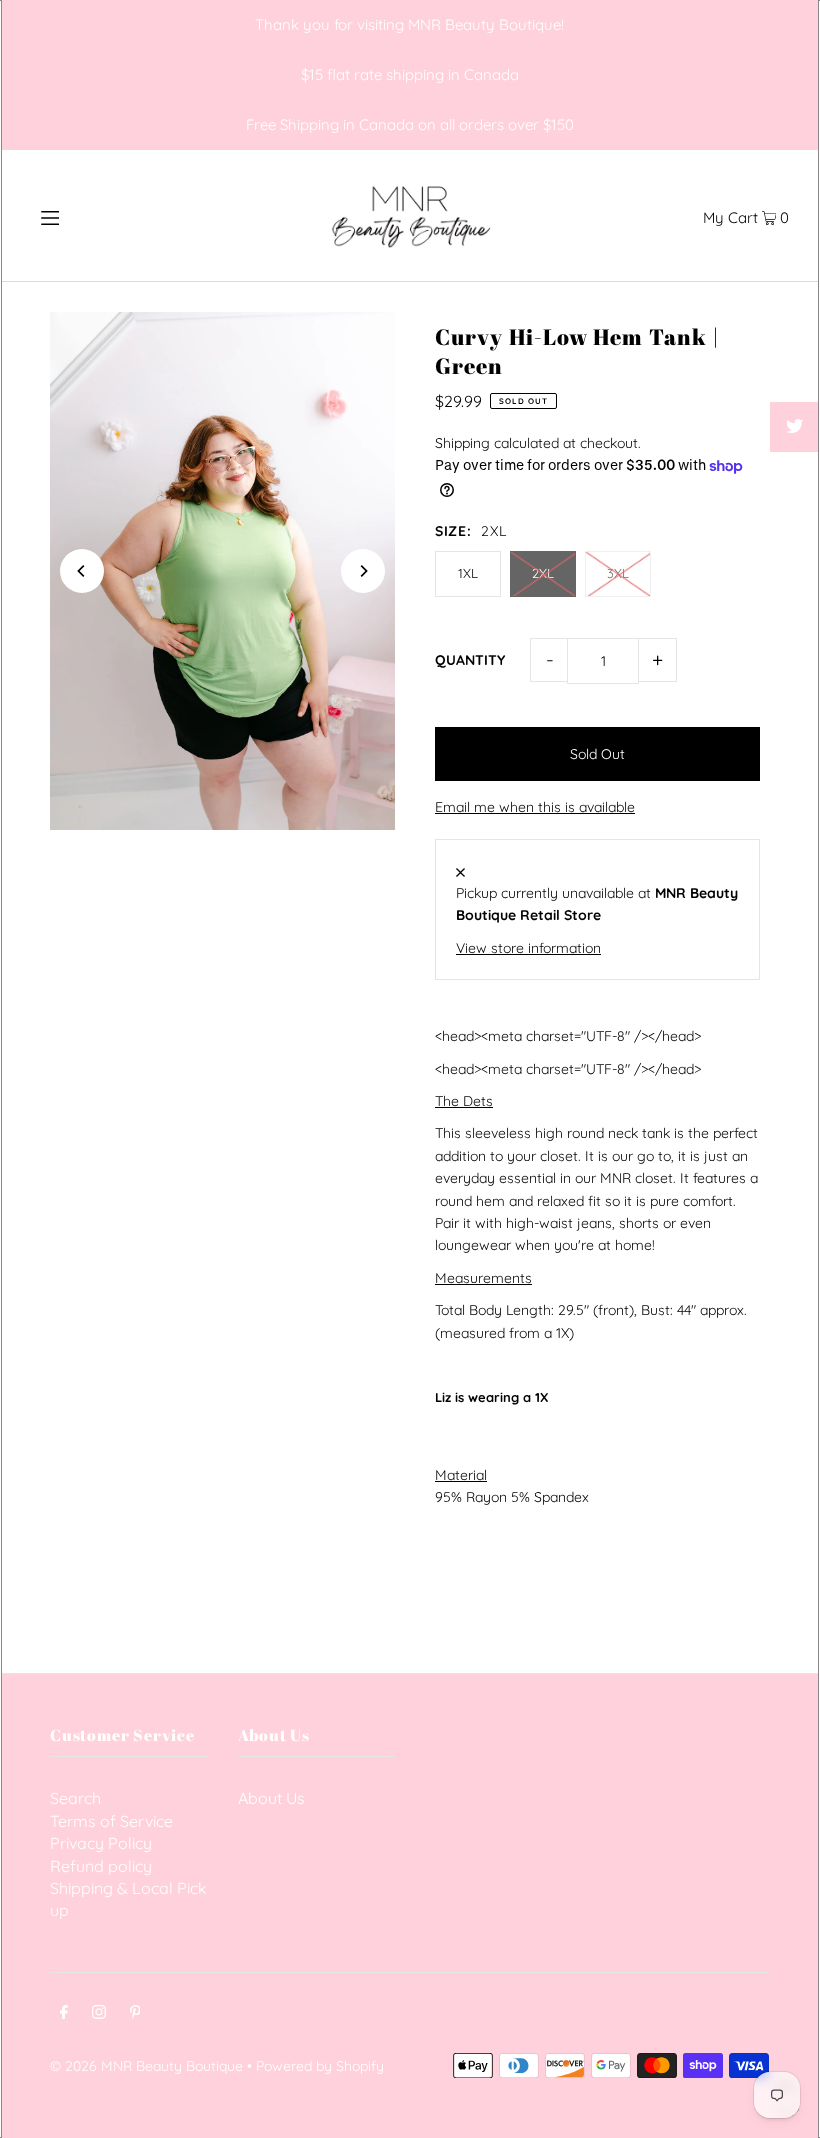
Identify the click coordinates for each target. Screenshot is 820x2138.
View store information (528, 948)
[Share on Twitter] (795, 427)
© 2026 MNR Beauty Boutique (146, 2066)
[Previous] (82, 571)
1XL (468, 573)
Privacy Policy (101, 1843)
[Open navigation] (92, 215)
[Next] (363, 571)
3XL (618, 573)
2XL (543, 573)
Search (75, 1798)
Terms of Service (111, 1821)
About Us (271, 1798)
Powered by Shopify (320, 2066)
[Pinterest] (135, 2014)
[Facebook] (64, 2014)
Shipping (462, 443)
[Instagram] (99, 2014)
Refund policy (101, 1866)
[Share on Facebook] (795, 377)
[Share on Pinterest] (795, 477)
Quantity (470, 660)
